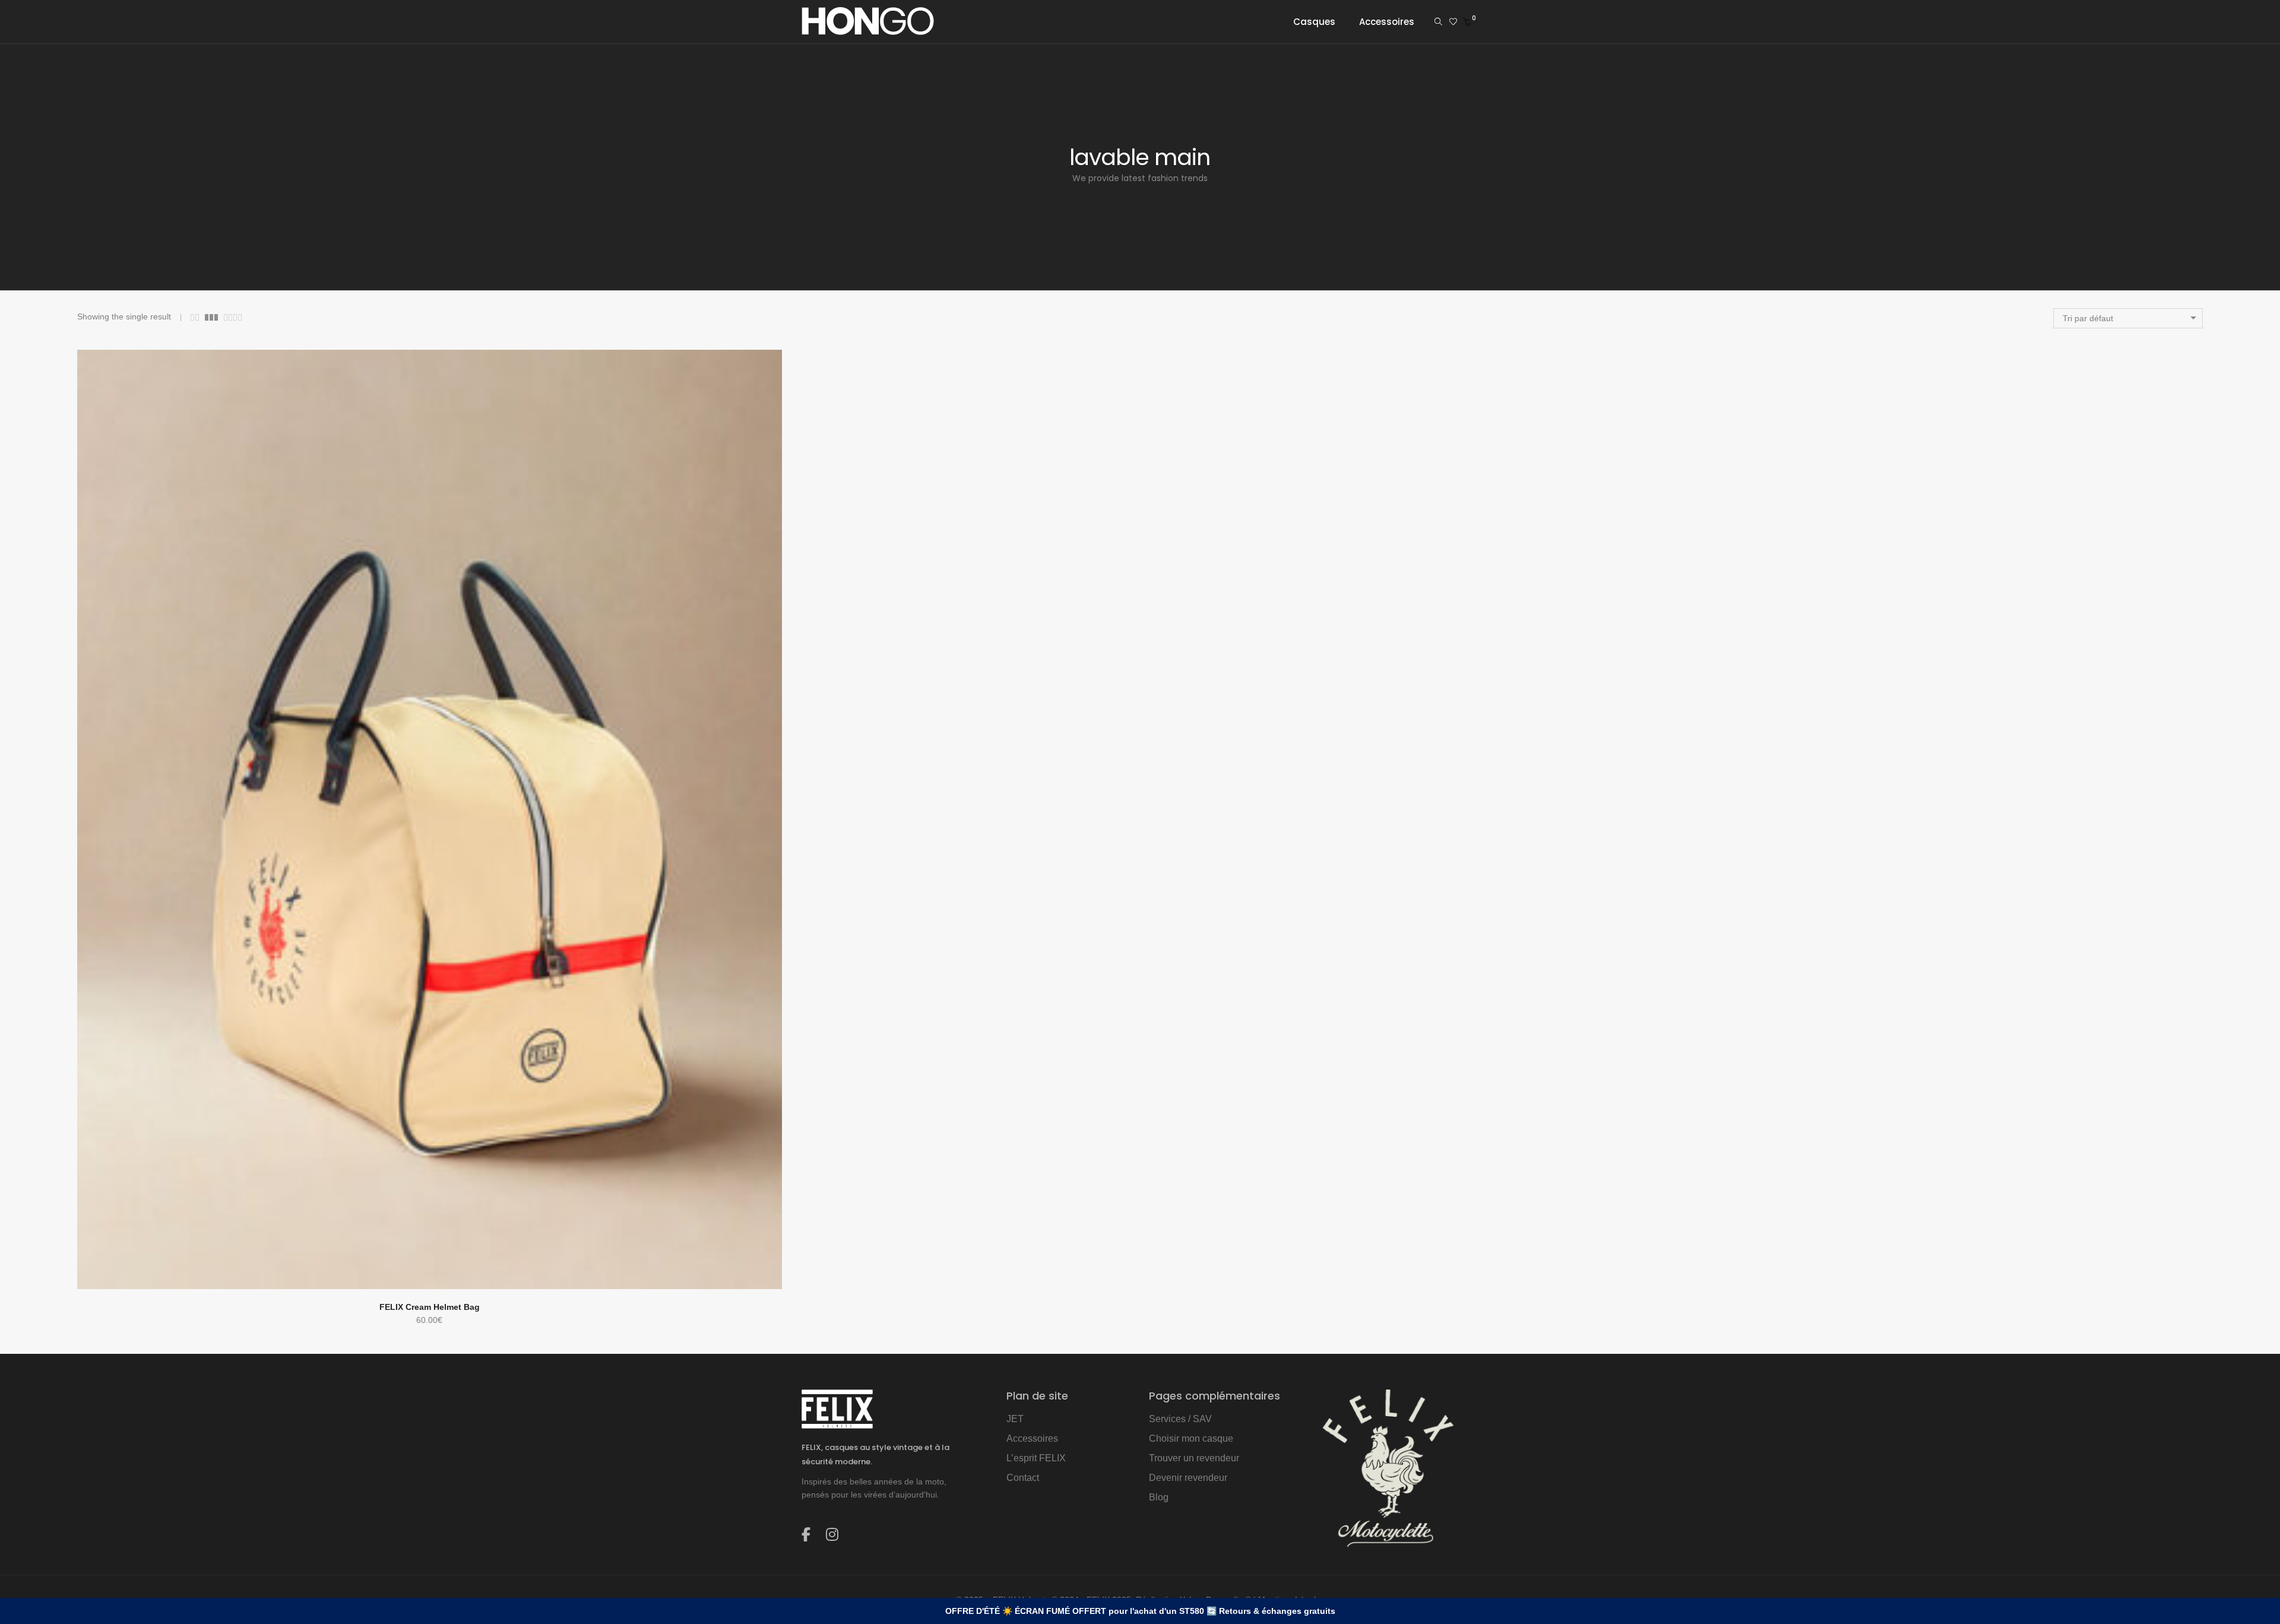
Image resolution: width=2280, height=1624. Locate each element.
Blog (1159, 1497)
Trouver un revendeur (1194, 1458)
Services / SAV (1180, 1419)
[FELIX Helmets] (868, 30)
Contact (1023, 1478)
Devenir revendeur (1188, 1478)
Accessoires (1032, 1438)
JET (1015, 1419)
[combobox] (2128, 318)
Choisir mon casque (1191, 1438)
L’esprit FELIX (1036, 1458)
